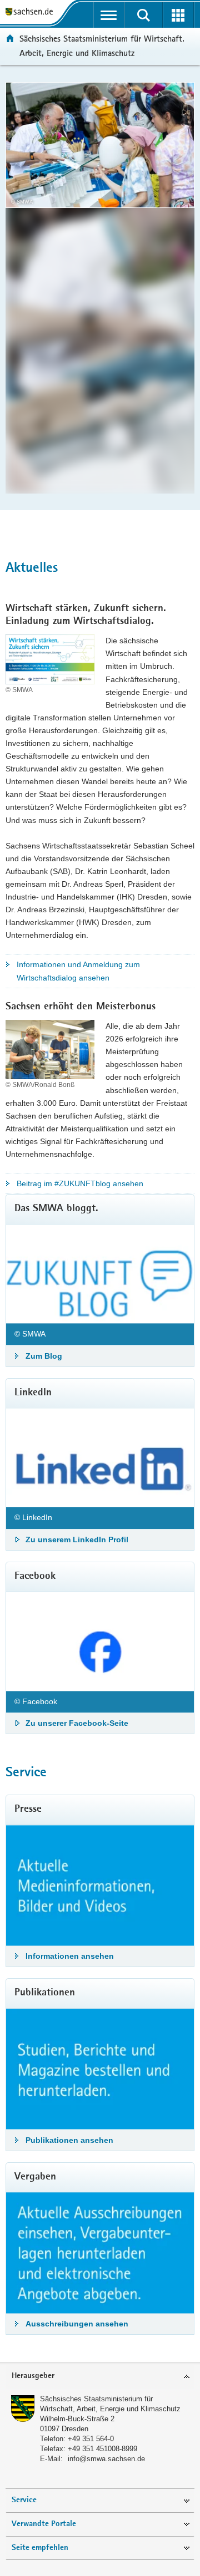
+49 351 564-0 (91, 2439)
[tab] (100, 2377)
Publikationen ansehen (69, 2140)
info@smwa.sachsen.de (106, 2459)
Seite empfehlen (40, 2548)
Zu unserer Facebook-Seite (77, 1723)
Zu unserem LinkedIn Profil (77, 1539)
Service (24, 2500)
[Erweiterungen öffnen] (179, 15)
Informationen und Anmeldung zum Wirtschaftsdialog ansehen (78, 971)
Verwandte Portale (44, 2524)
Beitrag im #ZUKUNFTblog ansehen (80, 1183)
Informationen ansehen (70, 1956)
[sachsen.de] (32, 12)
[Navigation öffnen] (109, 15)
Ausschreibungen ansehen (77, 2324)
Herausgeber (33, 2376)
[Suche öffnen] (144, 15)
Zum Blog (44, 1356)
